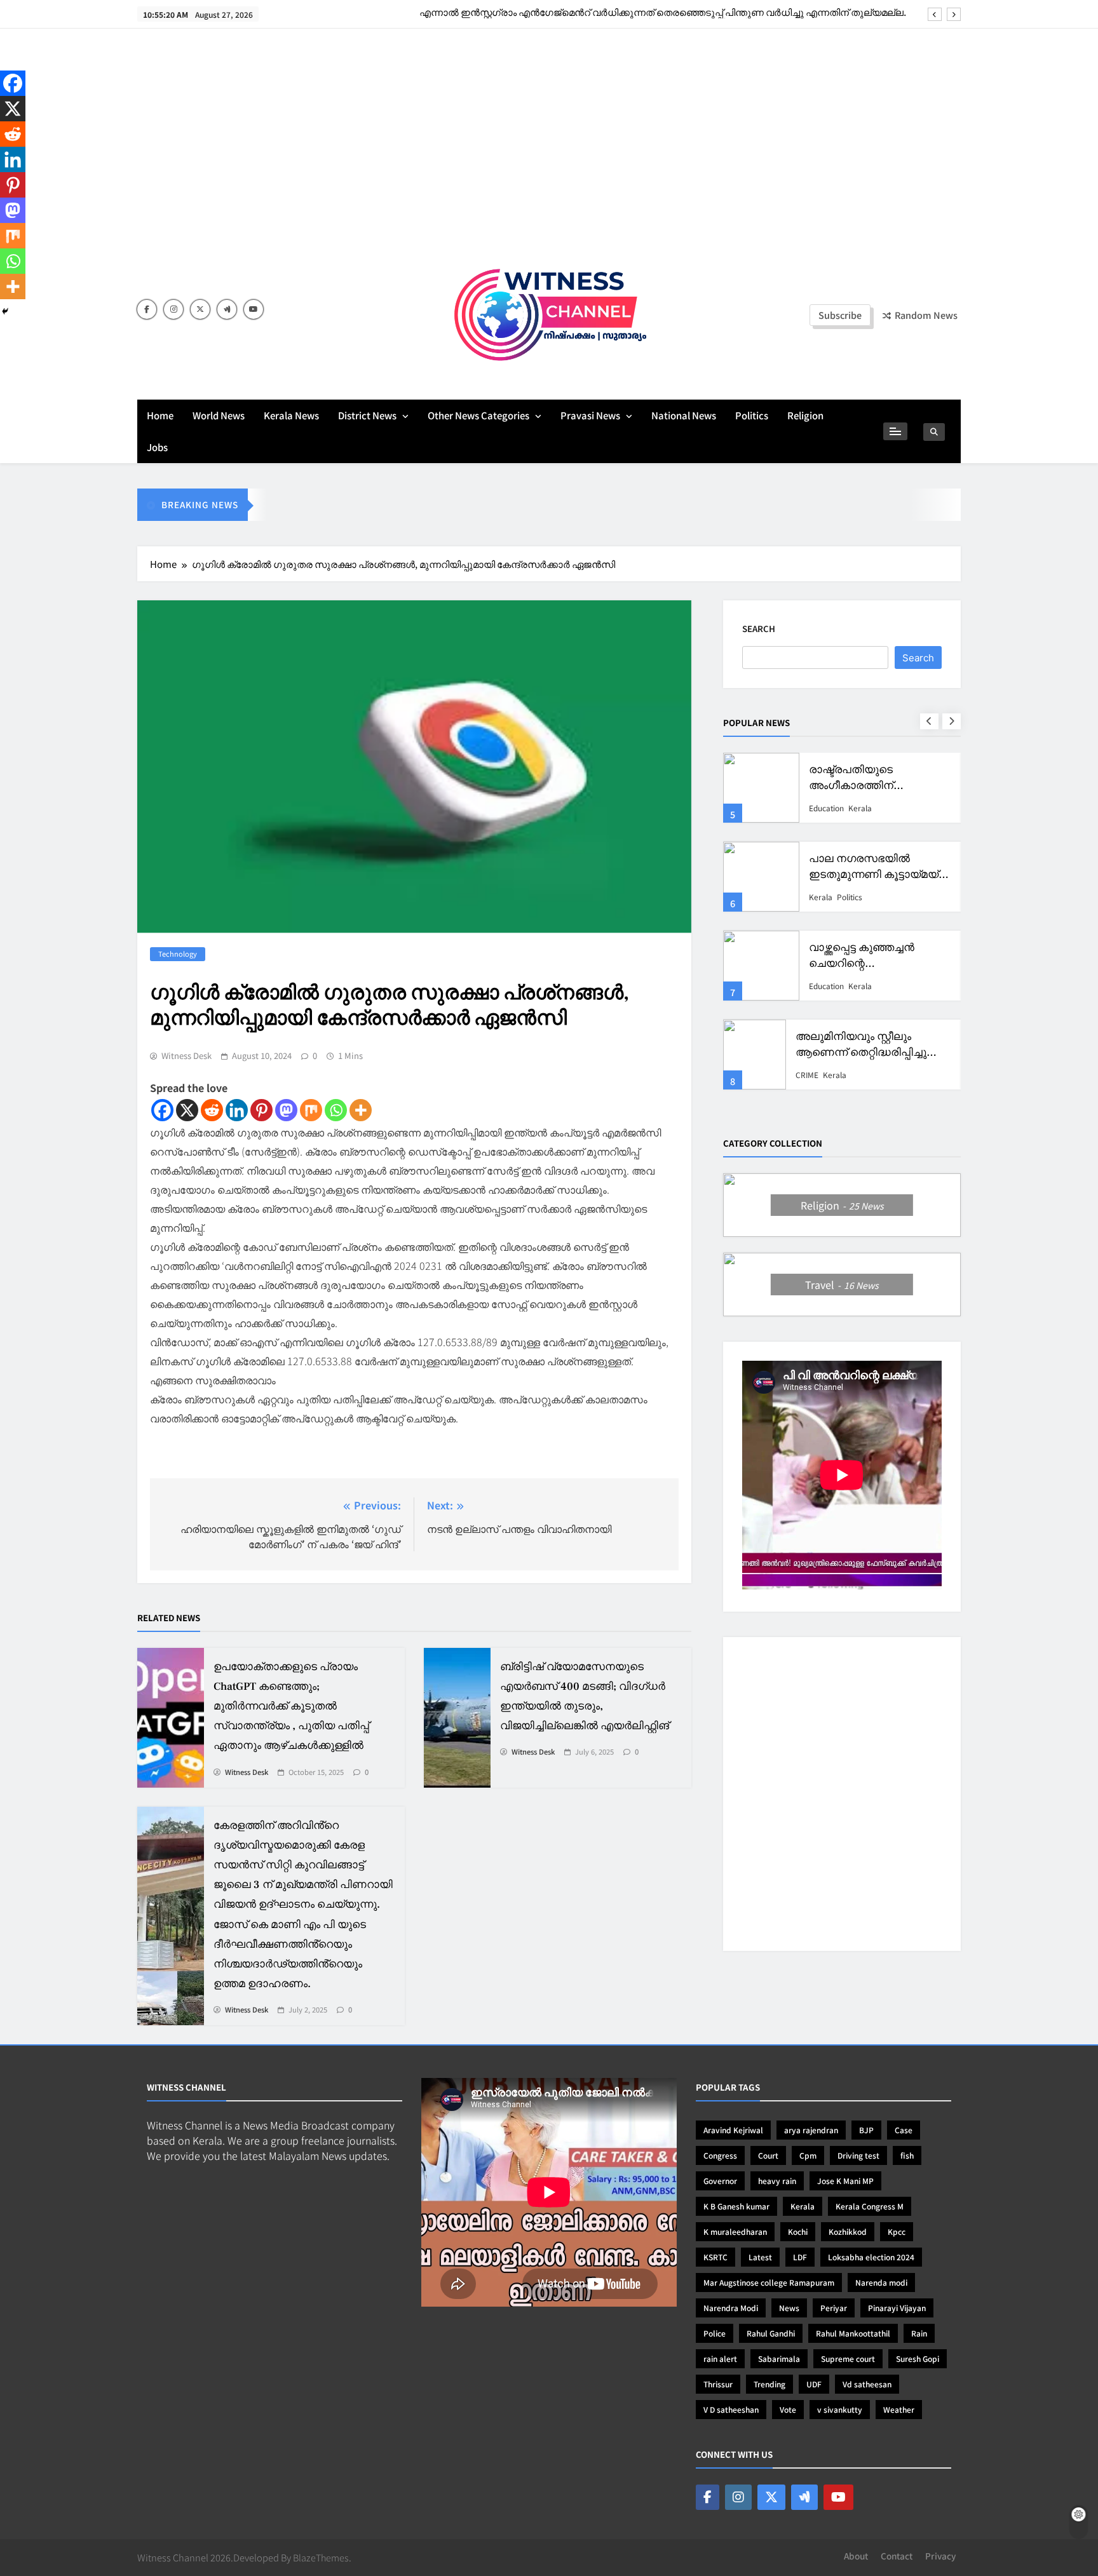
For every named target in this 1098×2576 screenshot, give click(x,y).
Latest (760, 2257)
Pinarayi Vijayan (897, 2308)
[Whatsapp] (336, 1110)
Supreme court (848, 2358)
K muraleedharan (735, 2231)
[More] (361, 1110)
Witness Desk (186, 1056)
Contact (897, 2556)
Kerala (860, 807)
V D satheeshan (731, 2409)
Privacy (940, 2556)
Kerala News (291, 415)
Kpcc (897, 2231)
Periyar (834, 2308)
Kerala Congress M (870, 2206)
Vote (788, 2409)
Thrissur (718, 2384)
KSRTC (715, 2257)
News (789, 2308)
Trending (769, 2384)
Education (826, 807)
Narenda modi (881, 2282)
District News (367, 415)
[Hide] (5, 311)
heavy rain (777, 2181)
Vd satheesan (867, 2384)
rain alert (720, 2358)
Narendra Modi (731, 2308)
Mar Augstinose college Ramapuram (769, 2282)
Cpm (808, 2155)
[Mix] (311, 1110)
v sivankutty (840, 2409)
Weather (899, 2409)
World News (219, 415)
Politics (752, 415)
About (856, 2556)
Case (904, 2130)
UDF (814, 2384)
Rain (919, 2333)
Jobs (157, 447)
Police (715, 2333)
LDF (800, 2257)
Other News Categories (478, 415)
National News (684, 415)
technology (178, 954)
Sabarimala (779, 2358)
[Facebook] (162, 1110)
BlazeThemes (321, 2557)
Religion (805, 415)
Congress (720, 2155)
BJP (866, 2130)
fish (907, 2155)
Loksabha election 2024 (871, 2257)
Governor (720, 2181)
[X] (187, 1110)
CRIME (807, 1074)
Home (160, 415)
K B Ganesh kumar (736, 2206)
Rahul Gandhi (771, 2333)
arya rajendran (811, 2130)
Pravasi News (590, 415)
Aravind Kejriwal (733, 2130)
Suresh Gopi (918, 2358)
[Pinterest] (261, 1110)
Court (768, 2155)
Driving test (858, 2155)
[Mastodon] (286, 1110)
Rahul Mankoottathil (853, 2333)
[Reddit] (212, 1110)
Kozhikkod (848, 2231)
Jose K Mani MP (845, 2181)
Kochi (798, 2231)
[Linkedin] (237, 1110)
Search (759, 629)
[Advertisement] (549, 143)
